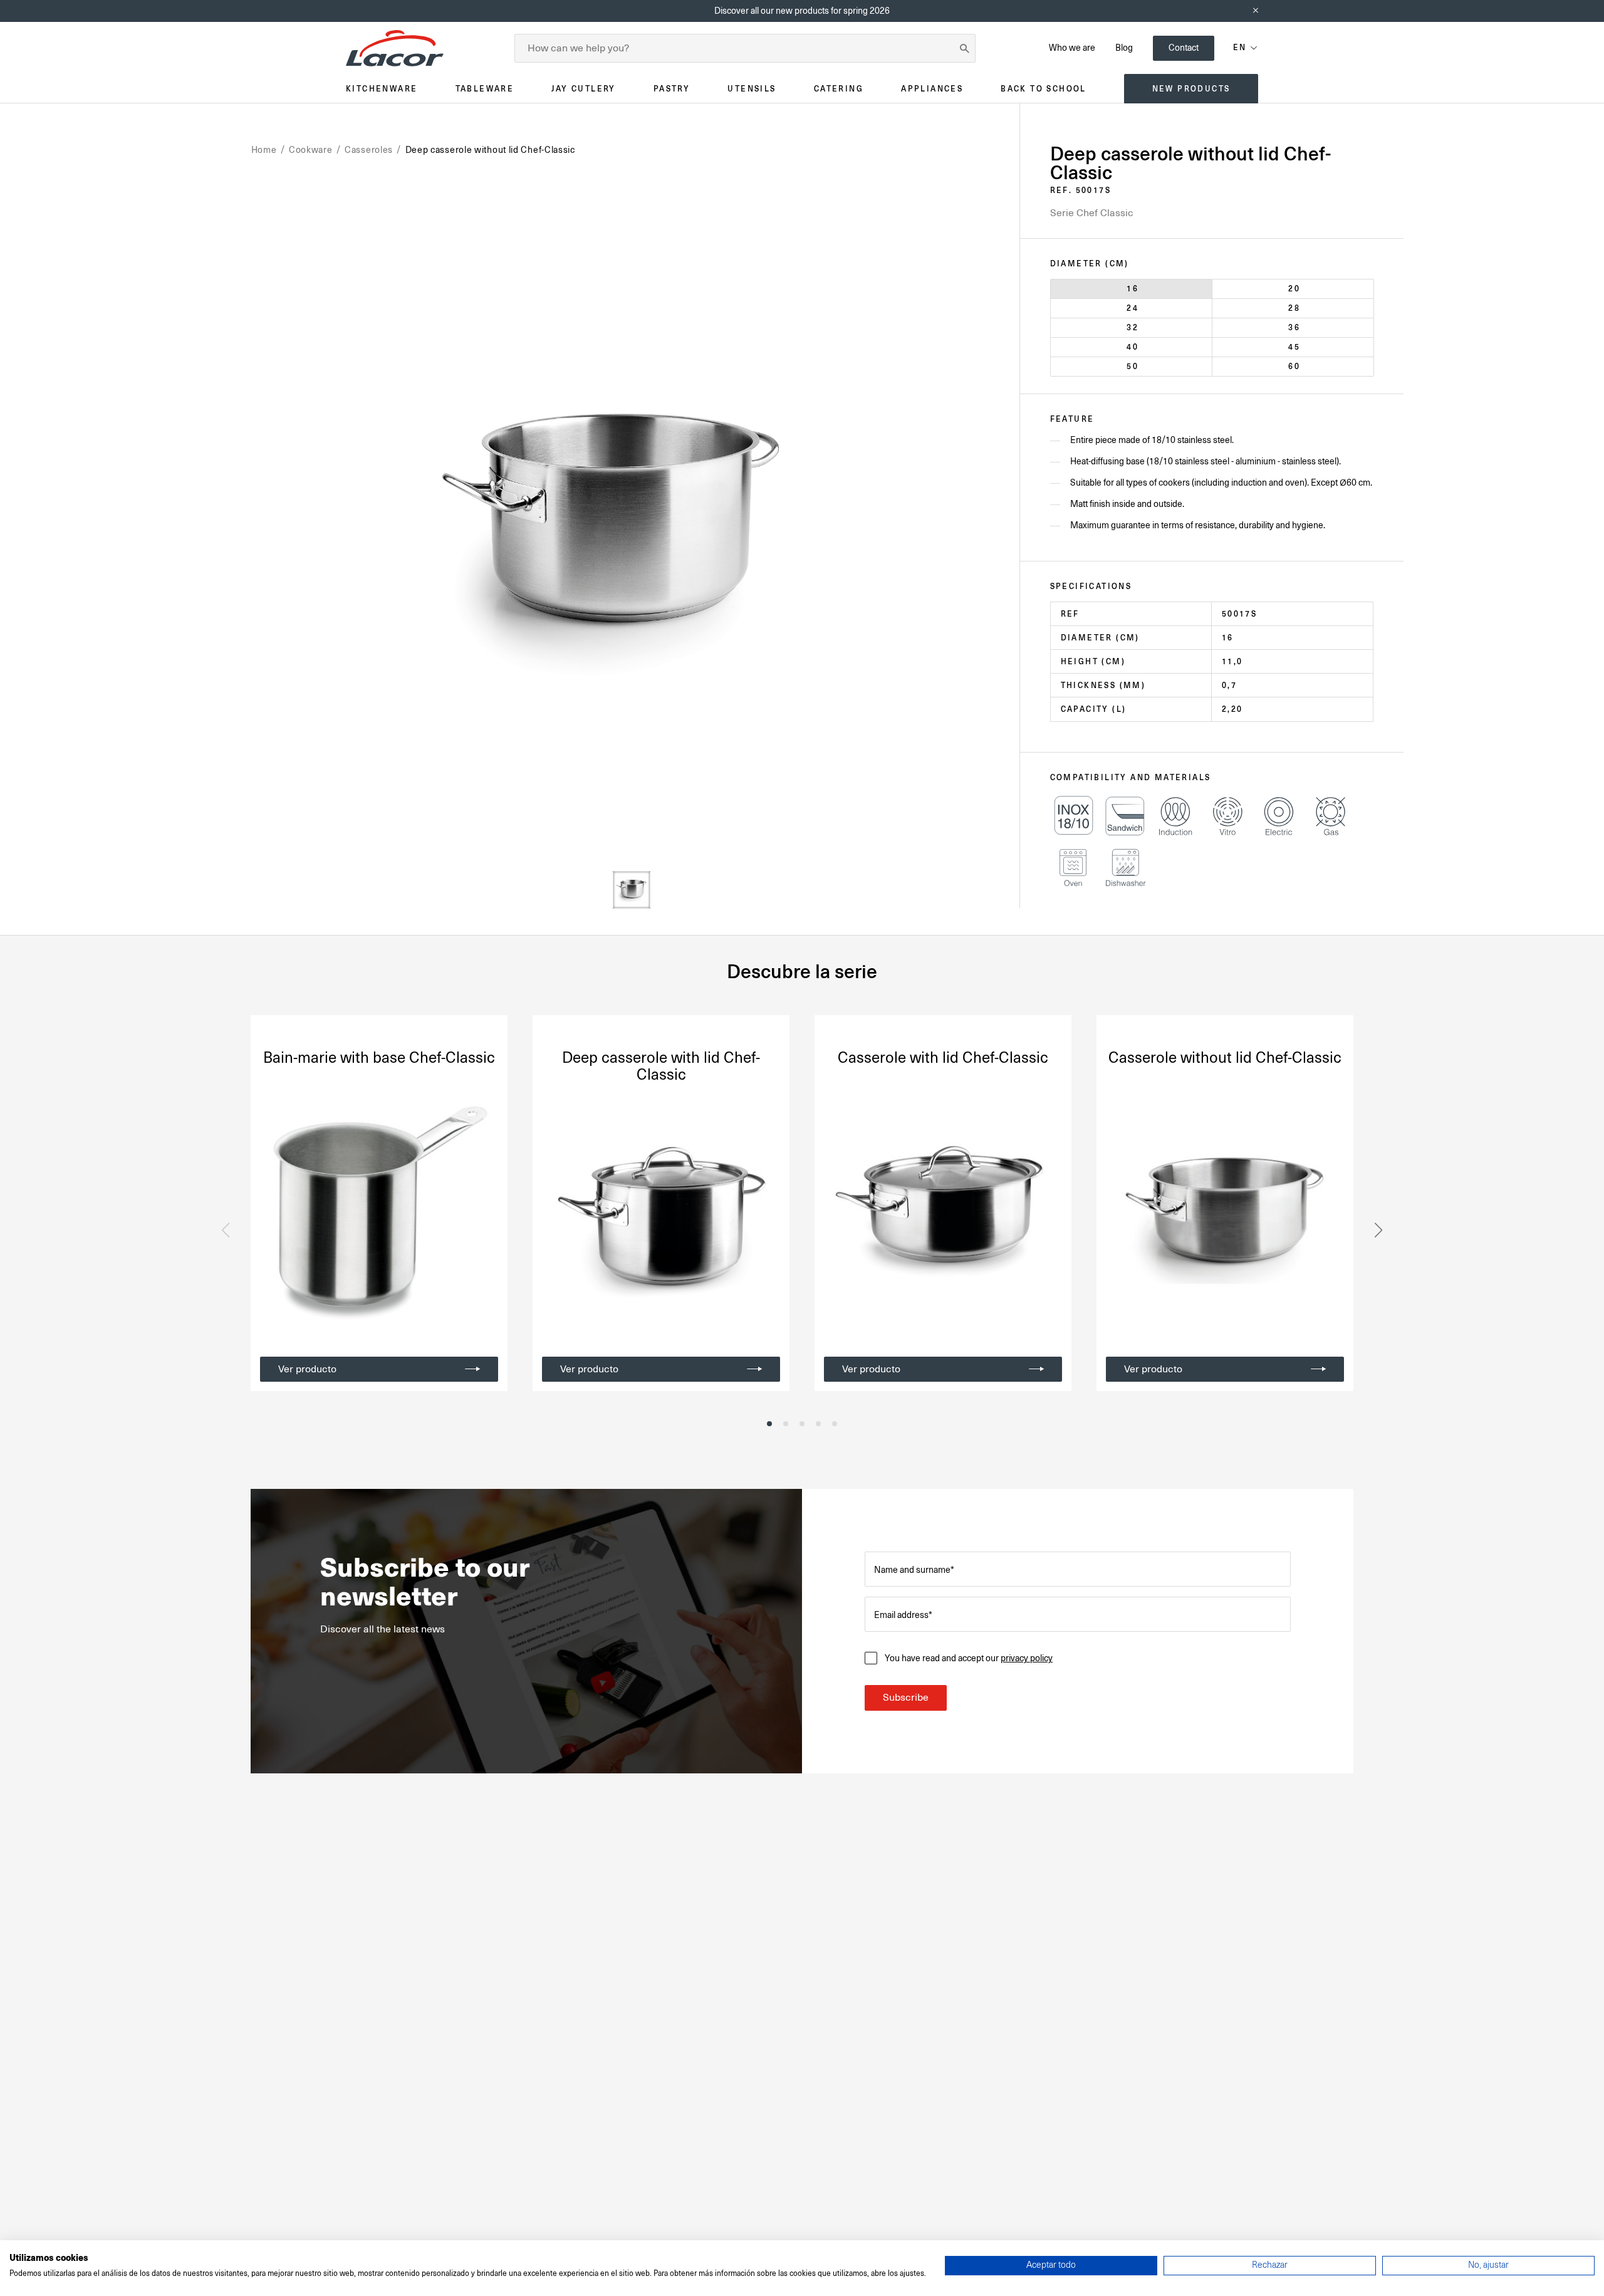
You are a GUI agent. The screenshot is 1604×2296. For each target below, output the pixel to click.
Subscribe (906, 1698)
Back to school (1044, 89)
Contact (1184, 48)
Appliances (932, 89)
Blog (1124, 48)
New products (1191, 89)
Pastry (672, 89)
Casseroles (369, 150)
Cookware (311, 150)
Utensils (752, 89)
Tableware (485, 89)
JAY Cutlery (583, 89)
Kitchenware (382, 89)
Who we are (1072, 48)
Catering (839, 89)
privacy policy (1027, 1658)
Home (264, 150)
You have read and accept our (969, 1658)
